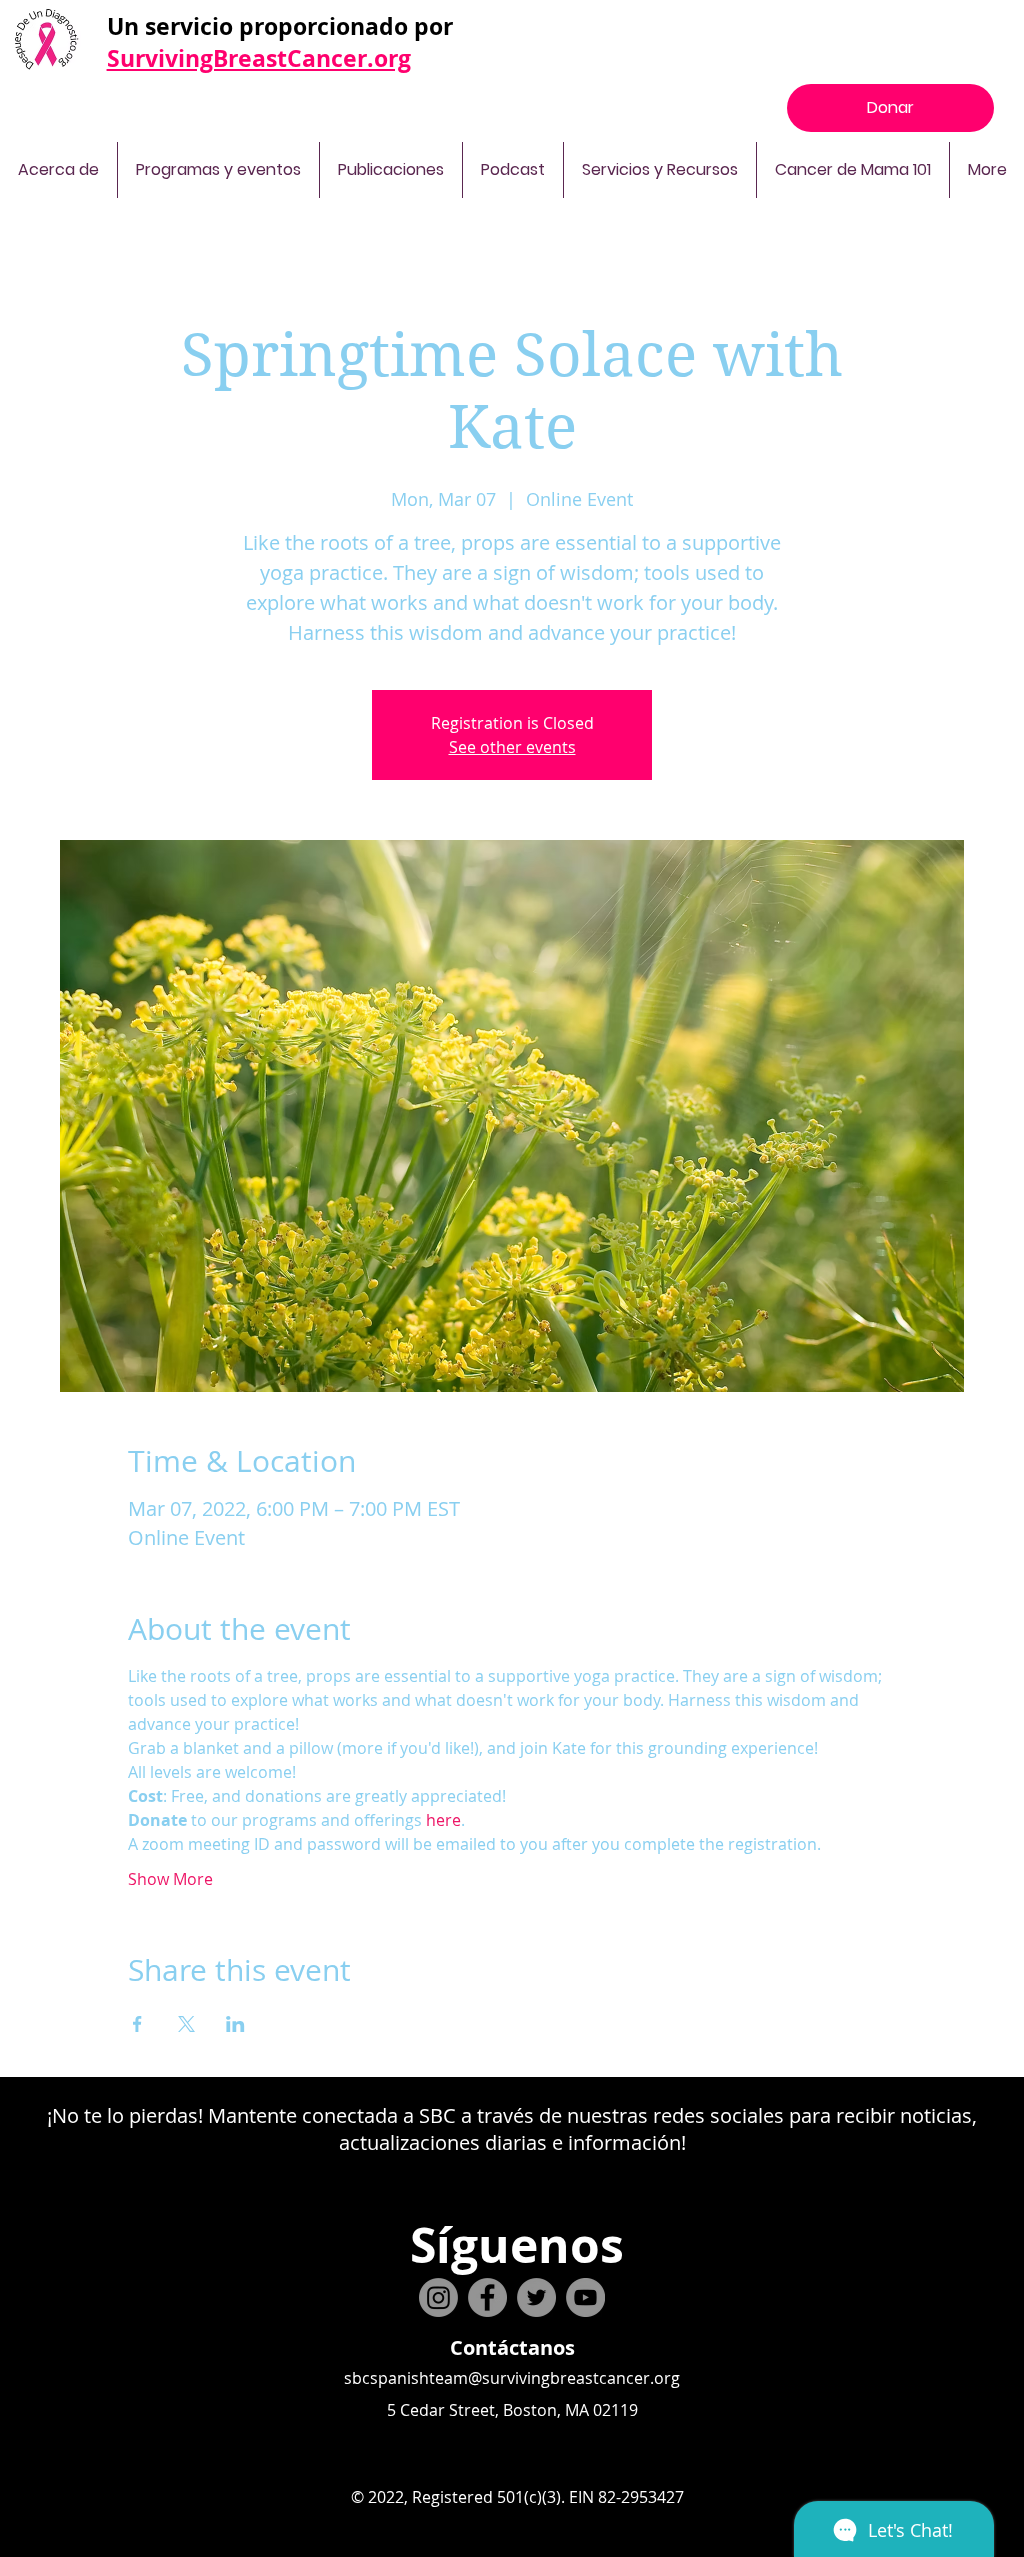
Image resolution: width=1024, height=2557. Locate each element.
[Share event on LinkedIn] (235, 2024)
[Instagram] (438, 2297)
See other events (512, 747)
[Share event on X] (186, 2024)
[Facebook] (487, 2297)
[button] (58, 170)
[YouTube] (585, 2297)
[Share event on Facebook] (137, 2024)
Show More (170, 1879)
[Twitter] (536, 2297)
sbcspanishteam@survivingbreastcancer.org (512, 2378)
